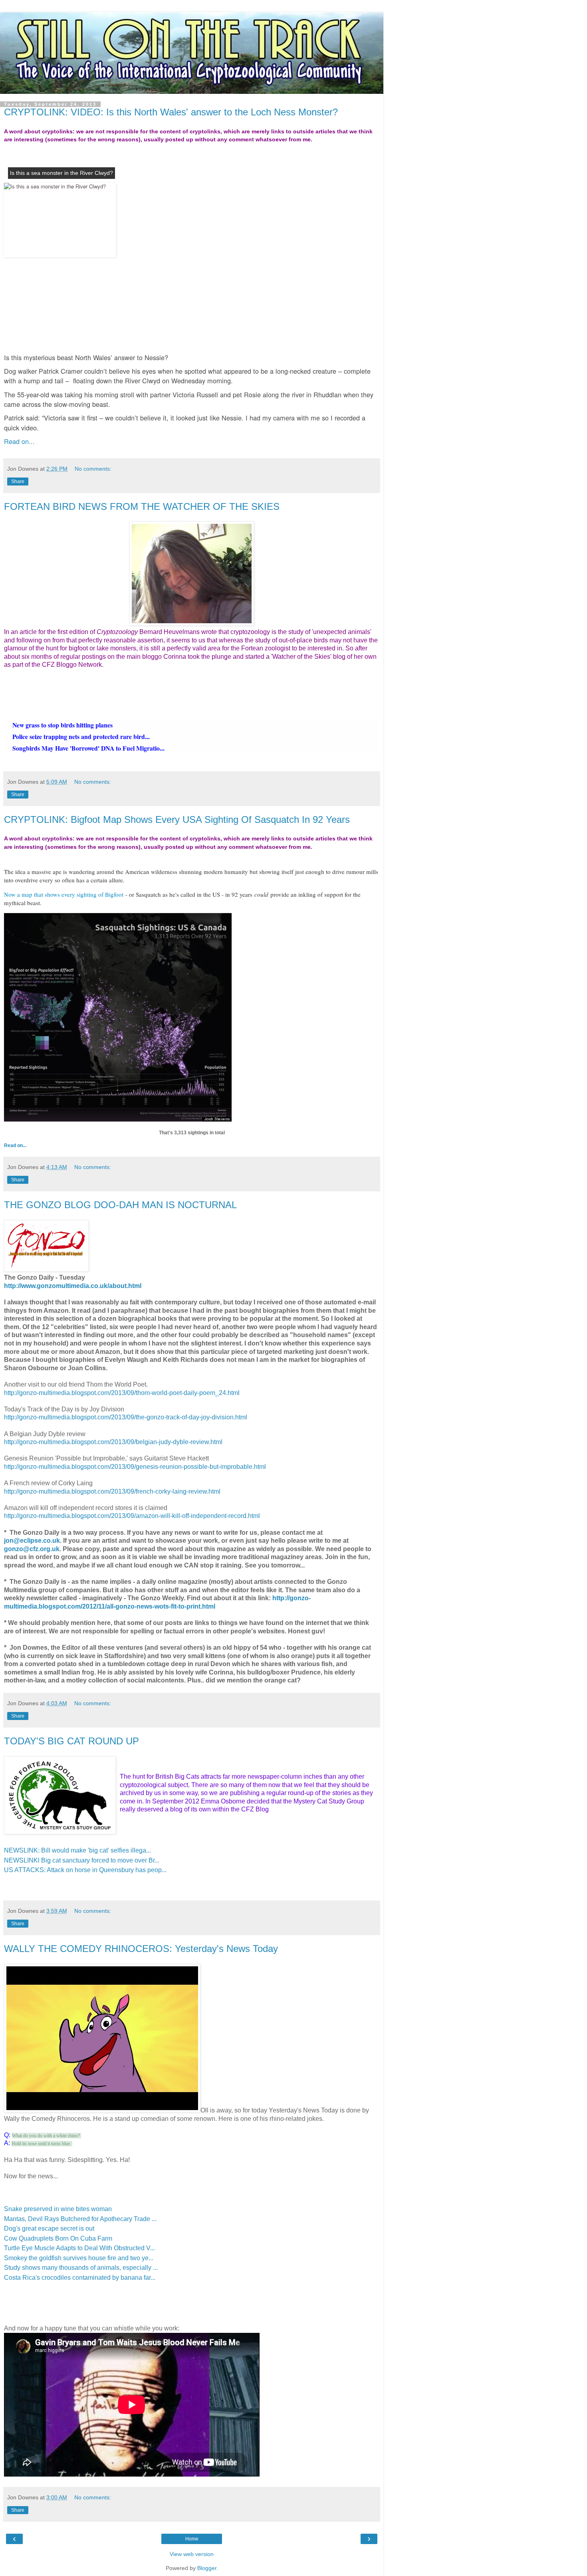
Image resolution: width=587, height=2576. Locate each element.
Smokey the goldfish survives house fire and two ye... (79, 2258)
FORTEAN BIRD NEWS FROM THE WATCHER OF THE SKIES (142, 506)
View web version (192, 2554)
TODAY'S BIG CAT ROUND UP (71, 1741)
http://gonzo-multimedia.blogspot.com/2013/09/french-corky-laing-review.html (112, 1491)
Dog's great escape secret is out (49, 2228)
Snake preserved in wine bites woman (58, 2209)
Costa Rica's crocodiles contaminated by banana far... (80, 2278)
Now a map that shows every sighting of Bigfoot (64, 894)
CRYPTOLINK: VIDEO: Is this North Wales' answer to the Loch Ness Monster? (171, 112)
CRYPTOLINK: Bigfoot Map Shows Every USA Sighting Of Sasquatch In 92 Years (177, 819)
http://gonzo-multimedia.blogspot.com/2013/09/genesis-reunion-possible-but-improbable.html (135, 1467)
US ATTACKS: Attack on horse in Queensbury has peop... (85, 1870)
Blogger (207, 2568)
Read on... (19, 441)
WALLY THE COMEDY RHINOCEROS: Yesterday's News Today (141, 1949)
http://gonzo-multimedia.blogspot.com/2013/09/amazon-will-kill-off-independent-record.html (132, 1516)
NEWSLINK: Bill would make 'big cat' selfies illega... (77, 1850)
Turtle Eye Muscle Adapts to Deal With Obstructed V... (79, 2248)
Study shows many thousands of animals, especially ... (81, 2268)
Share (18, 482)
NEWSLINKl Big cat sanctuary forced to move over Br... (82, 1860)
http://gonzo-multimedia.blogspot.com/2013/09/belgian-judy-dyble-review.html (113, 1442)
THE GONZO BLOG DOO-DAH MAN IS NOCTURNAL (120, 1205)
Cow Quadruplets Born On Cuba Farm (58, 2238)
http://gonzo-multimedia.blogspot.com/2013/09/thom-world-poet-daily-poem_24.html (122, 1393)
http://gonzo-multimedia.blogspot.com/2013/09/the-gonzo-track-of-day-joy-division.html (126, 1417)
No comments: (93, 469)
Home (192, 2539)
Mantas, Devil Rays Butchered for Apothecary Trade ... (80, 2219)
